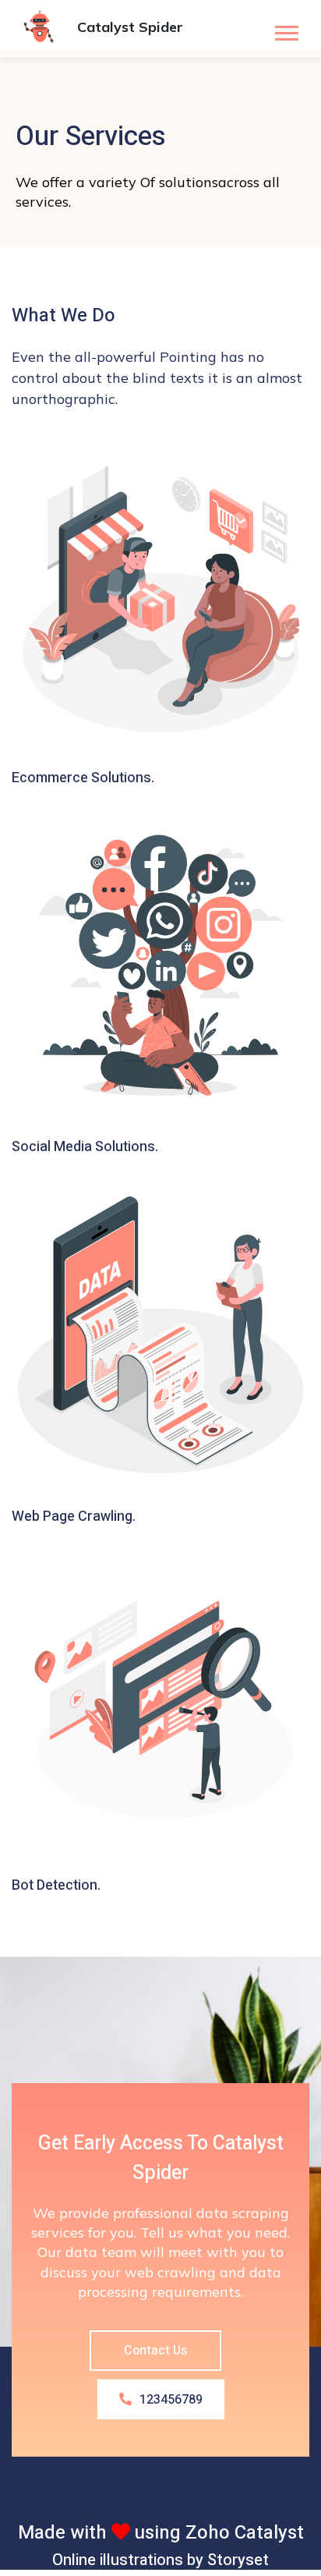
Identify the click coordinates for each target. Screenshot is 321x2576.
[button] (286, 30)
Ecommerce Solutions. (83, 778)
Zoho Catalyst (245, 2533)
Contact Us (155, 2351)
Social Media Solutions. (85, 1147)
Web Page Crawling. (74, 1517)
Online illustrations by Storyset (160, 2560)
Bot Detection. (56, 1885)
